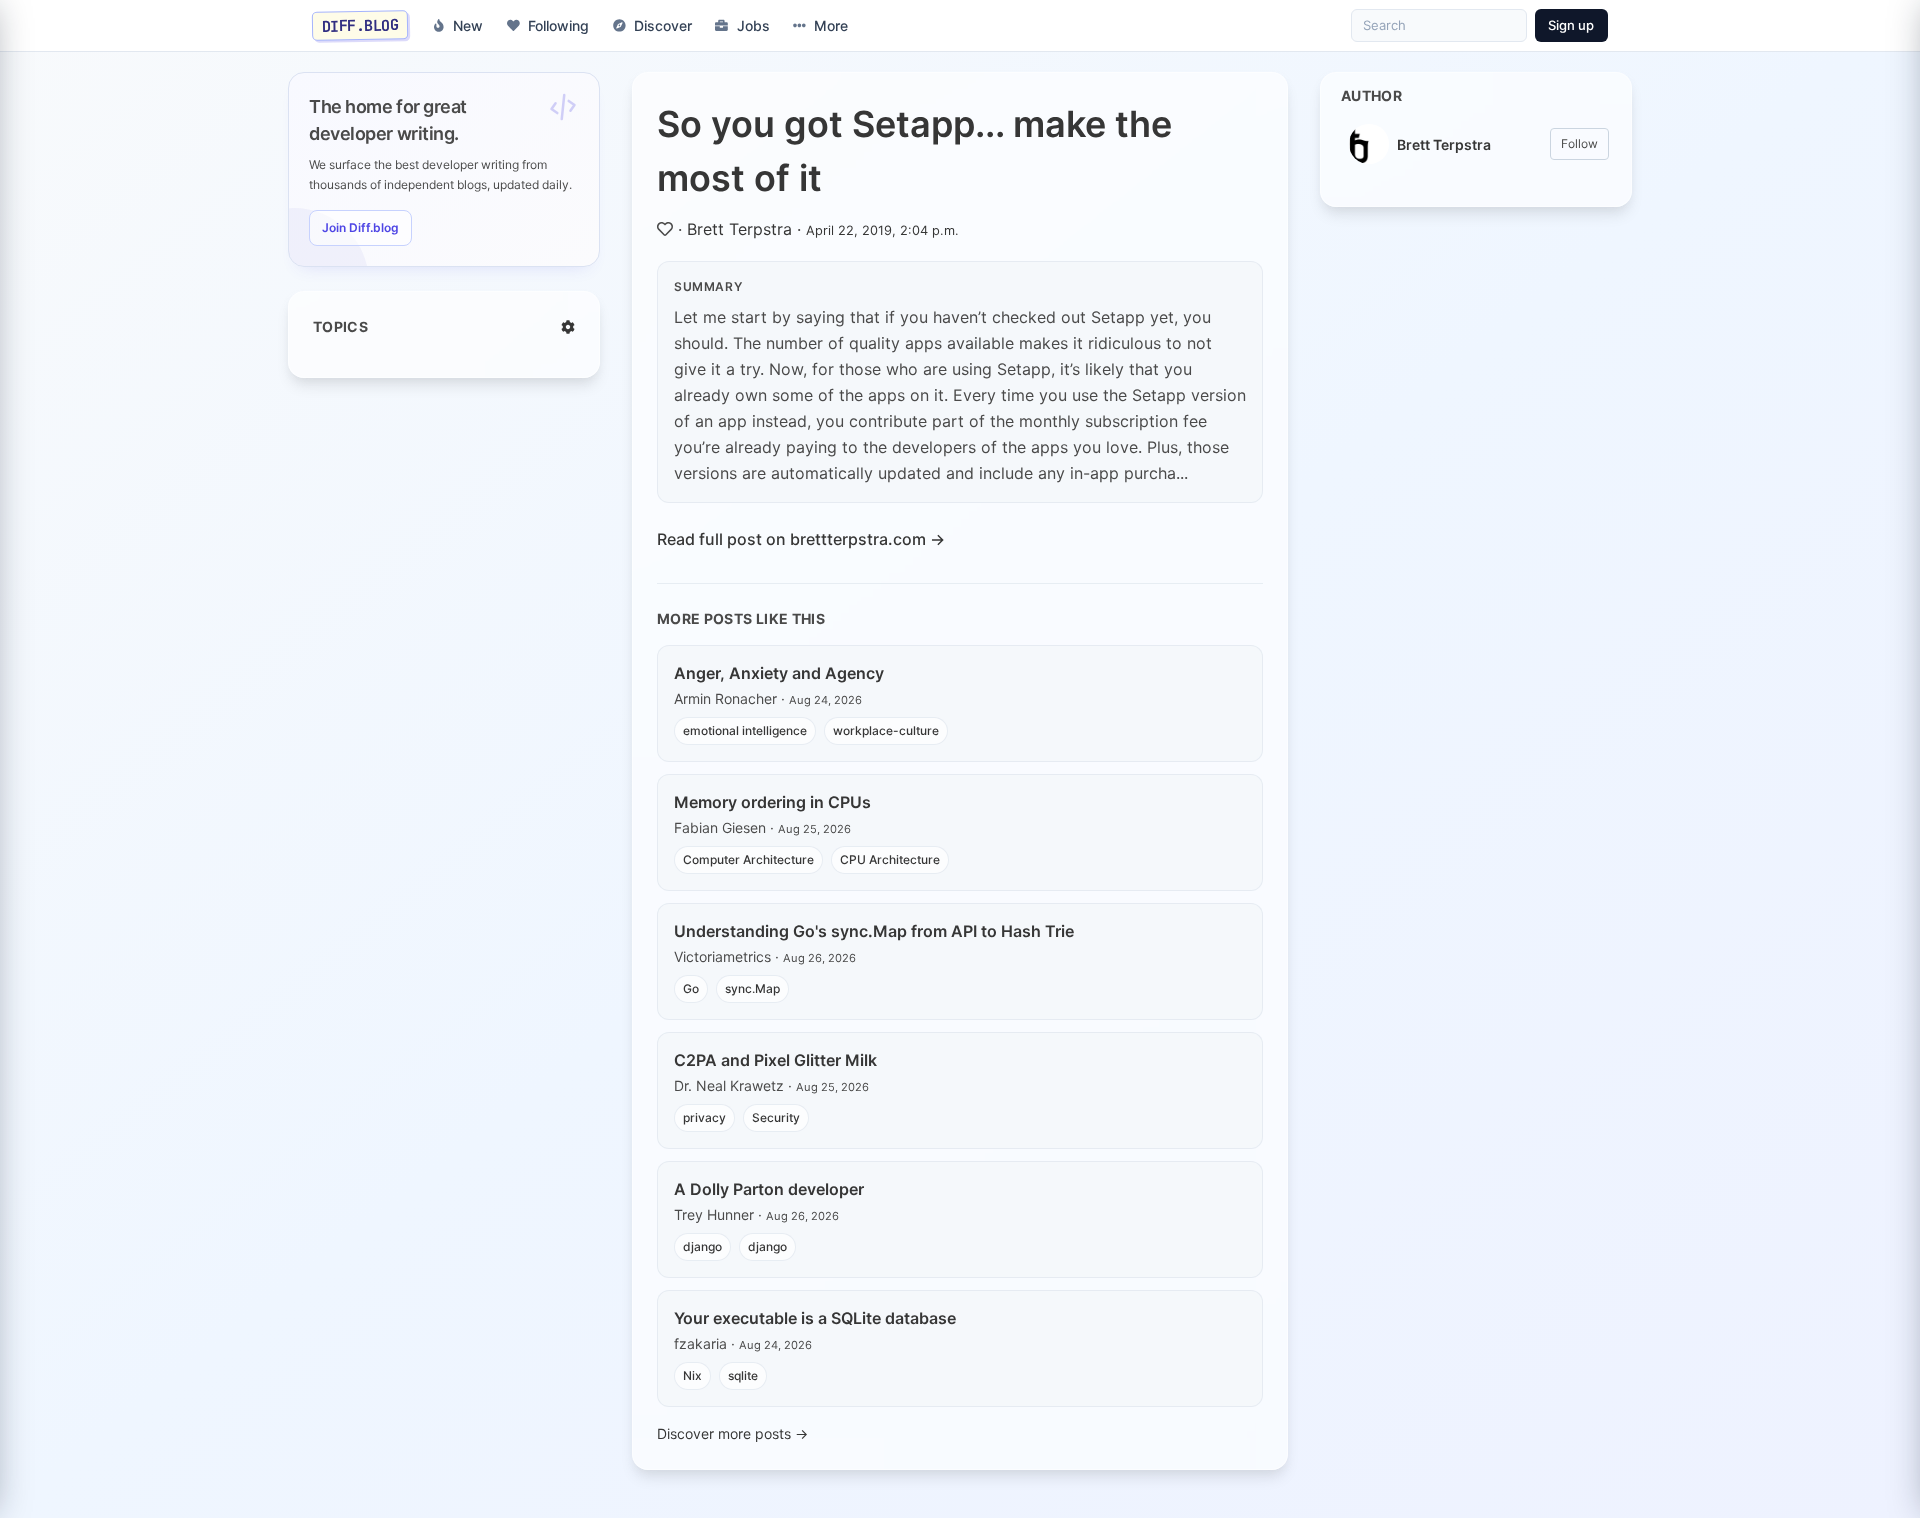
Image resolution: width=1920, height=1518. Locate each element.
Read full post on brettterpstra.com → (801, 539)
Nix (692, 1375)
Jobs (753, 25)
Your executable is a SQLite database (815, 1318)
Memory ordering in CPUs (772, 802)
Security (776, 1117)
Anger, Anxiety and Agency (779, 673)
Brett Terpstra (739, 229)
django (702, 1246)
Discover (663, 25)
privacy (704, 1117)
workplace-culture (886, 730)
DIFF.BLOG (360, 25)
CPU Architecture (890, 859)
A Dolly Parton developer (769, 1189)
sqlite (743, 1375)
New (468, 25)
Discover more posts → (732, 1433)
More (831, 25)
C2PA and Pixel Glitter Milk (775, 1060)
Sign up (1571, 25)
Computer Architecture (748, 859)
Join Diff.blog (360, 227)
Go (691, 988)
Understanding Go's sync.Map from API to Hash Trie (874, 931)
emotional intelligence (745, 730)
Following (558, 25)
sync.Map (752, 988)
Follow (1579, 143)
